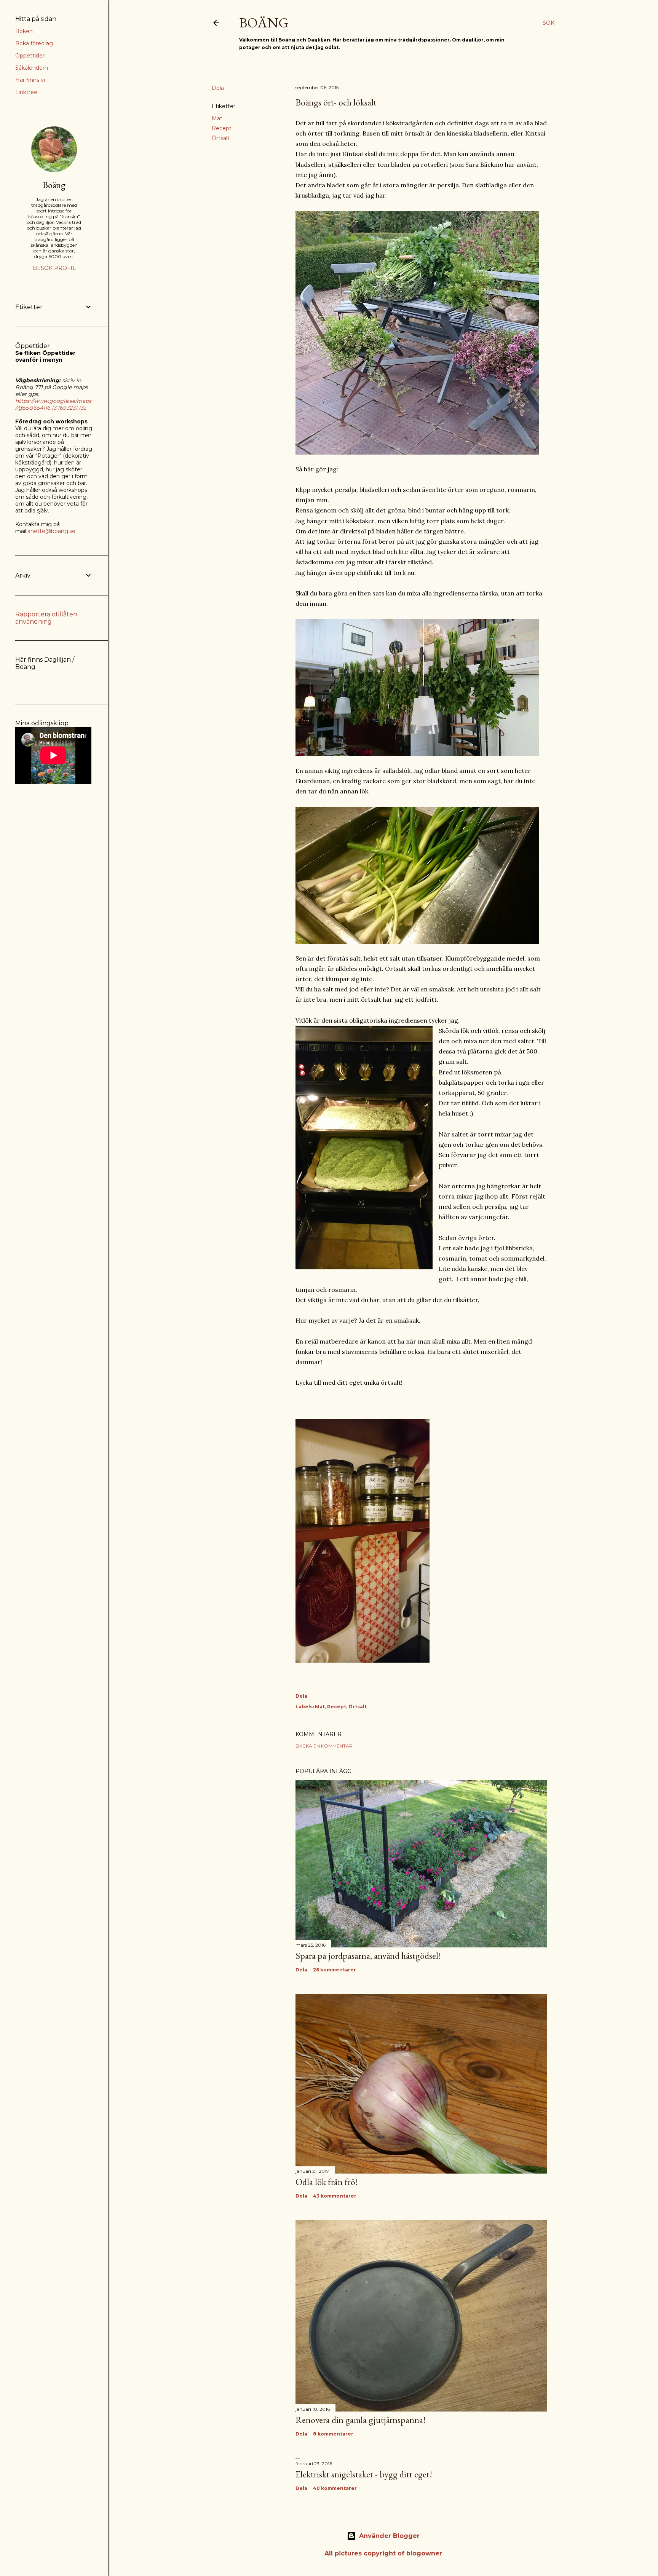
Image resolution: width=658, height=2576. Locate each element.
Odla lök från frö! (327, 2182)
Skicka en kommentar (324, 1746)
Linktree (26, 92)
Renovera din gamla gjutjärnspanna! (361, 2420)
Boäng (264, 23)
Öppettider (30, 56)
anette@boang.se (51, 531)
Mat (217, 118)
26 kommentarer (335, 1970)
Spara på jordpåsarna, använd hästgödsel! (368, 1956)
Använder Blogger (389, 2536)
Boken (24, 31)
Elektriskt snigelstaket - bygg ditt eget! (364, 2474)
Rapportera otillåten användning (46, 618)
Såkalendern (32, 68)
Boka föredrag (34, 43)
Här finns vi (30, 80)
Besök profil (54, 268)
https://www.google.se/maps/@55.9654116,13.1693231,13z (53, 404)
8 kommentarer (333, 2434)
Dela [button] (218, 88)
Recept (222, 128)
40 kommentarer (335, 2488)
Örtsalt (221, 138)
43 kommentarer (335, 2196)
